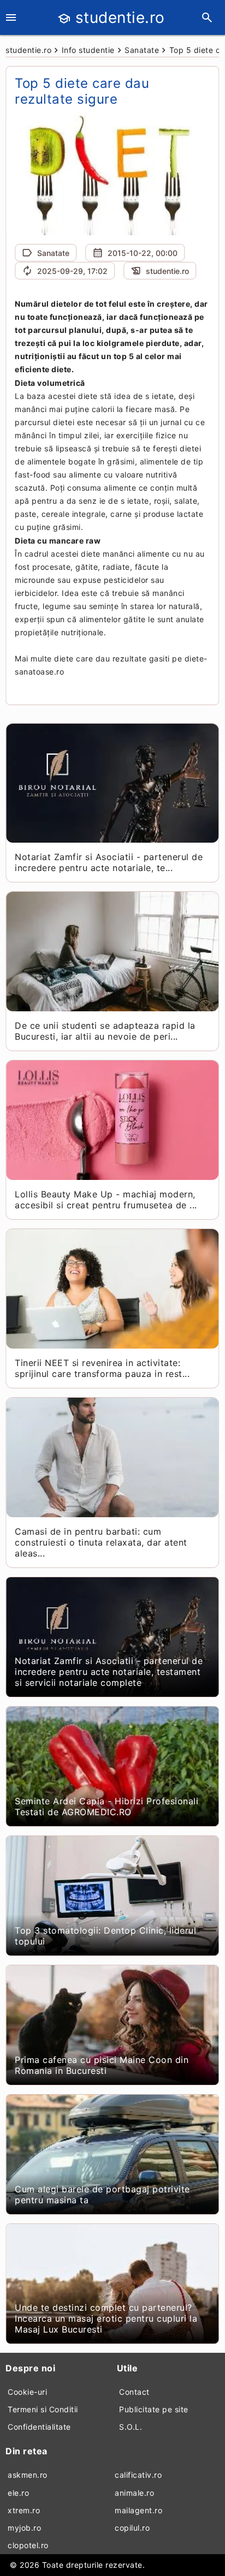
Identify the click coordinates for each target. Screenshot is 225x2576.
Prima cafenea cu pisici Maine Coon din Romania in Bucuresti (102, 2065)
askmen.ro (28, 2475)
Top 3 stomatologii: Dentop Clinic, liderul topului (105, 1936)
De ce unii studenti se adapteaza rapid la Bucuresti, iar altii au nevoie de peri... (105, 1031)
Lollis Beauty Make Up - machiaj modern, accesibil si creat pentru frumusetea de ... (106, 1200)
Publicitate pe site (154, 2409)
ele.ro (18, 2493)
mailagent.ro (138, 2510)
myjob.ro (24, 2528)
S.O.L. (131, 2427)
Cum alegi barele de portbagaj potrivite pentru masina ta (102, 2195)
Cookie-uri (27, 2392)
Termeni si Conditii (43, 2409)
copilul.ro (132, 2528)
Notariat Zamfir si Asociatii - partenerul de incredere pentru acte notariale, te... (109, 862)
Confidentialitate (39, 2427)
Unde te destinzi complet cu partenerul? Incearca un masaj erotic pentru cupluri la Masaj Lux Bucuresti (106, 2318)
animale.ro (134, 2493)
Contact (134, 2392)
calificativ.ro (138, 2475)
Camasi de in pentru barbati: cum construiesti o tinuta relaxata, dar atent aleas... (101, 1542)
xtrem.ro (24, 2510)
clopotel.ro (28, 2545)
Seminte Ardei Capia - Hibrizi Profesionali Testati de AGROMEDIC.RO (106, 1806)
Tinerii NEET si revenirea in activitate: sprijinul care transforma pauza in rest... (102, 1368)
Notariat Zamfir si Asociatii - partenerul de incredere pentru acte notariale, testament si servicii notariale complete (109, 1672)
